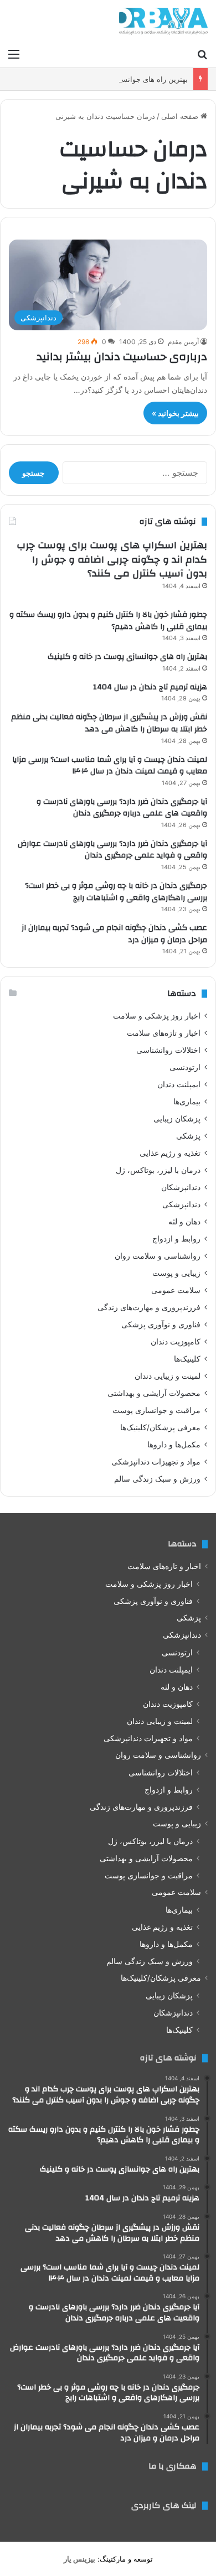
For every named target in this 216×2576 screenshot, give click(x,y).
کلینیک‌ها (187, 1359)
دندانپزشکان (181, 1187)
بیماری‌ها (187, 1102)
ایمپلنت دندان (179, 1084)
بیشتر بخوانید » (175, 413)
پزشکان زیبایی (177, 1119)
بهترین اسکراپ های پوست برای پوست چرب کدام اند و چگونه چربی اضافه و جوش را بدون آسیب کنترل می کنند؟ (112, 559)
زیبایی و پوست (176, 1273)
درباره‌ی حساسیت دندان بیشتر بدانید (122, 357)
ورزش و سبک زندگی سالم (157, 1479)
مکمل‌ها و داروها (174, 1445)
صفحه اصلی (181, 116)
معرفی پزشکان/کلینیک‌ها (160, 1427)
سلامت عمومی (176, 1290)
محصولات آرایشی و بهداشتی (154, 1393)
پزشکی (188, 1136)
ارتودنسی (185, 1067)
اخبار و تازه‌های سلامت (164, 1033)
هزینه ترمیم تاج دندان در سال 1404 (150, 687)
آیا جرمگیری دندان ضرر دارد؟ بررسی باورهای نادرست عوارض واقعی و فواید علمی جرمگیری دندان (112, 850)
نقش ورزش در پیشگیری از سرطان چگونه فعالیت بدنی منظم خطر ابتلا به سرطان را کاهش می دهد (109, 723)
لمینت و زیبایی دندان (168, 1376)
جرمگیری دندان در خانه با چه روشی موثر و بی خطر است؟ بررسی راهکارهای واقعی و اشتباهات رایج (116, 892)
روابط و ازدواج (176, 1239)
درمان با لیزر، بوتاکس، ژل (158, 1170)
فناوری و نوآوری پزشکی (161, 1325)
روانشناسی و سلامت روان (158, 1256)
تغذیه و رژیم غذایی (170, 1153)
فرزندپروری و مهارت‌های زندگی (149, 1307)
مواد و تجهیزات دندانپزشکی (156, 1462)
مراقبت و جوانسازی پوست (156, 1410)
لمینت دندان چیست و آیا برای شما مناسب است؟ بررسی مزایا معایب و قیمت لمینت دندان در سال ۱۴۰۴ (110, 766)
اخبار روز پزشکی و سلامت (157, 1016)
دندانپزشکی (181, 1204)
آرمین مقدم (183, 342)
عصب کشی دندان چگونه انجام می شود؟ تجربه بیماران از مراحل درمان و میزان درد (114, 934)
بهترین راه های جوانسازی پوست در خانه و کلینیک (113, 79)
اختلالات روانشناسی (168, 1050)
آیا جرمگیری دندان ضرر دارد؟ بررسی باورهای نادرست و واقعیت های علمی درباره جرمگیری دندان (122, 808)
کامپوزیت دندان (176, 1342)
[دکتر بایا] (163, 21)
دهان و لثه (184, 1222)
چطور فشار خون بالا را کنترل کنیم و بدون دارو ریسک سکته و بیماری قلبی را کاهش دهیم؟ (108, 621)
